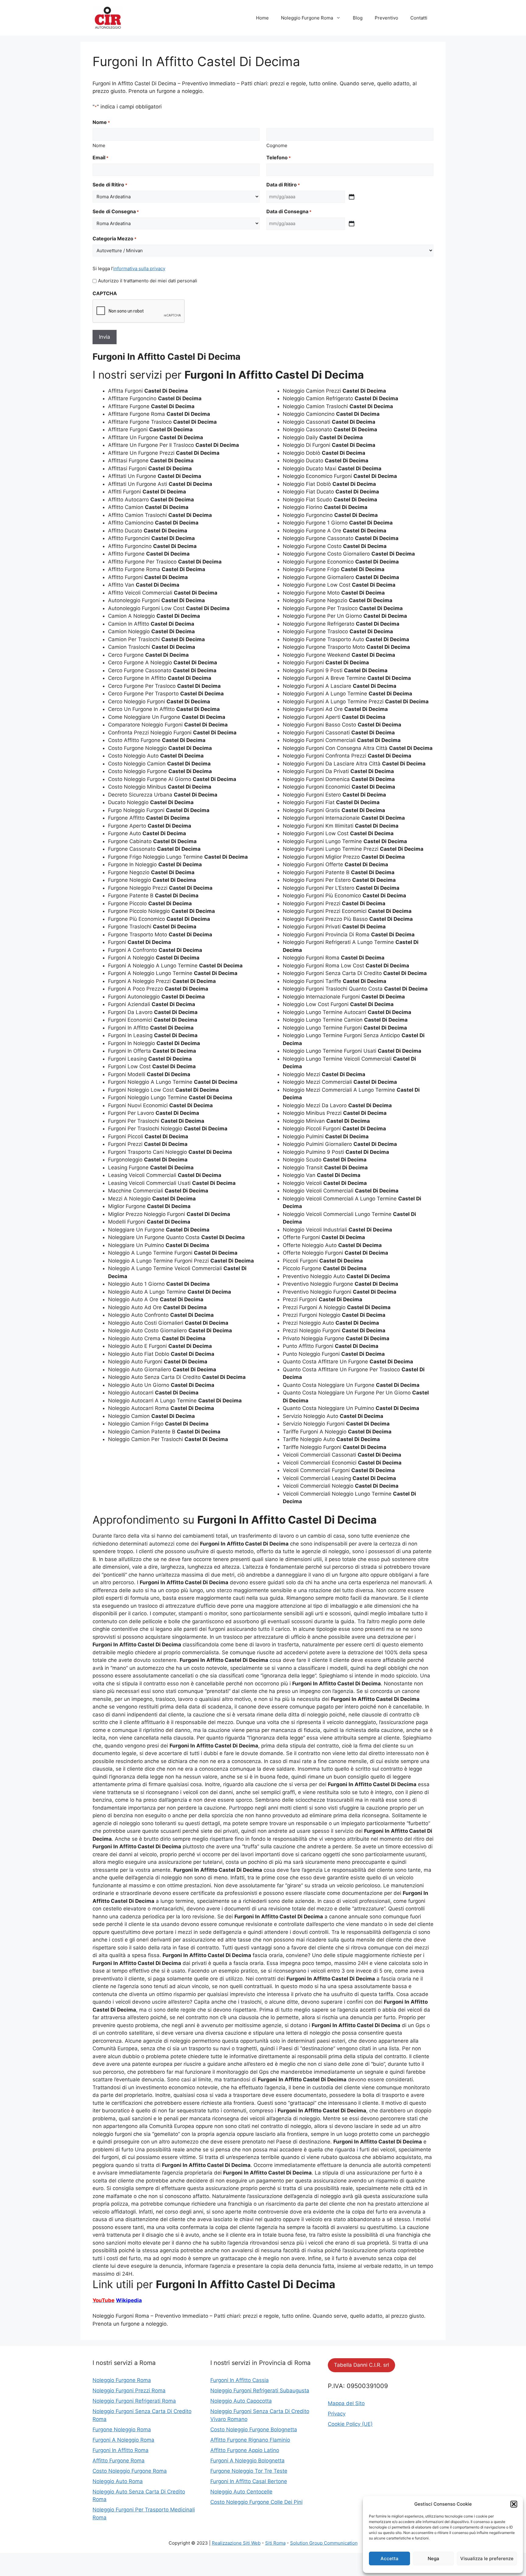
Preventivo (386, 18)
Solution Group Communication (324, 2543)
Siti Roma (275, 2543)
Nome (99, 145)
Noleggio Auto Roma (118, 2481)
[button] (514, 2504)
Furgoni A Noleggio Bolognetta (247, 2461)
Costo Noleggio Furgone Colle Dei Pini (256, 2502)
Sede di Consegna (116, 211)
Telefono (279, 157)
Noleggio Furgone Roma (307, 18)
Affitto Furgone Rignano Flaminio (250, 2440)
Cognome (277, 145)
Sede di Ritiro (110, 185)
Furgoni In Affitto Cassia (240, 2380)
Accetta (389, 2558)
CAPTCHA (105, 293)
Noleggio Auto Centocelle (241, 2492)
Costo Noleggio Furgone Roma (130, 2471)
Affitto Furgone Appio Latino (245, 2450)
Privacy (337, 2414)
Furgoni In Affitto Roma (121, 2450)
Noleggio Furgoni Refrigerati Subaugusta (260, 2390)
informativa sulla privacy (139, 269)
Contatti (419, 18)
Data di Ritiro (283, 185)
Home (262, 18)
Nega (433, 2558)
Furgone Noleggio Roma (122, 2429)
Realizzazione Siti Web (236, 2543)
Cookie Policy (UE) (350, 2424)
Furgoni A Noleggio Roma (123, 2440)
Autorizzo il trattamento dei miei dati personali (148, 281)
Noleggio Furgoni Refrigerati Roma (134, 2401)
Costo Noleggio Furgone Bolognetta (254, 2429)
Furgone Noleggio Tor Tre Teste (249, 2471)
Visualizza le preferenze (487, 2558)
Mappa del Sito (346, 2403)
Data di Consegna (289, 211)
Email (100, 157)
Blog (358, 18)
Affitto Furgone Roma (119, 2461)
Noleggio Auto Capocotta (241, 2401)
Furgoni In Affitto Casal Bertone (249, 2481)
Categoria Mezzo (114, 239)
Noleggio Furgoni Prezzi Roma (129, 2390)
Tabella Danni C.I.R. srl (361, 2365)
